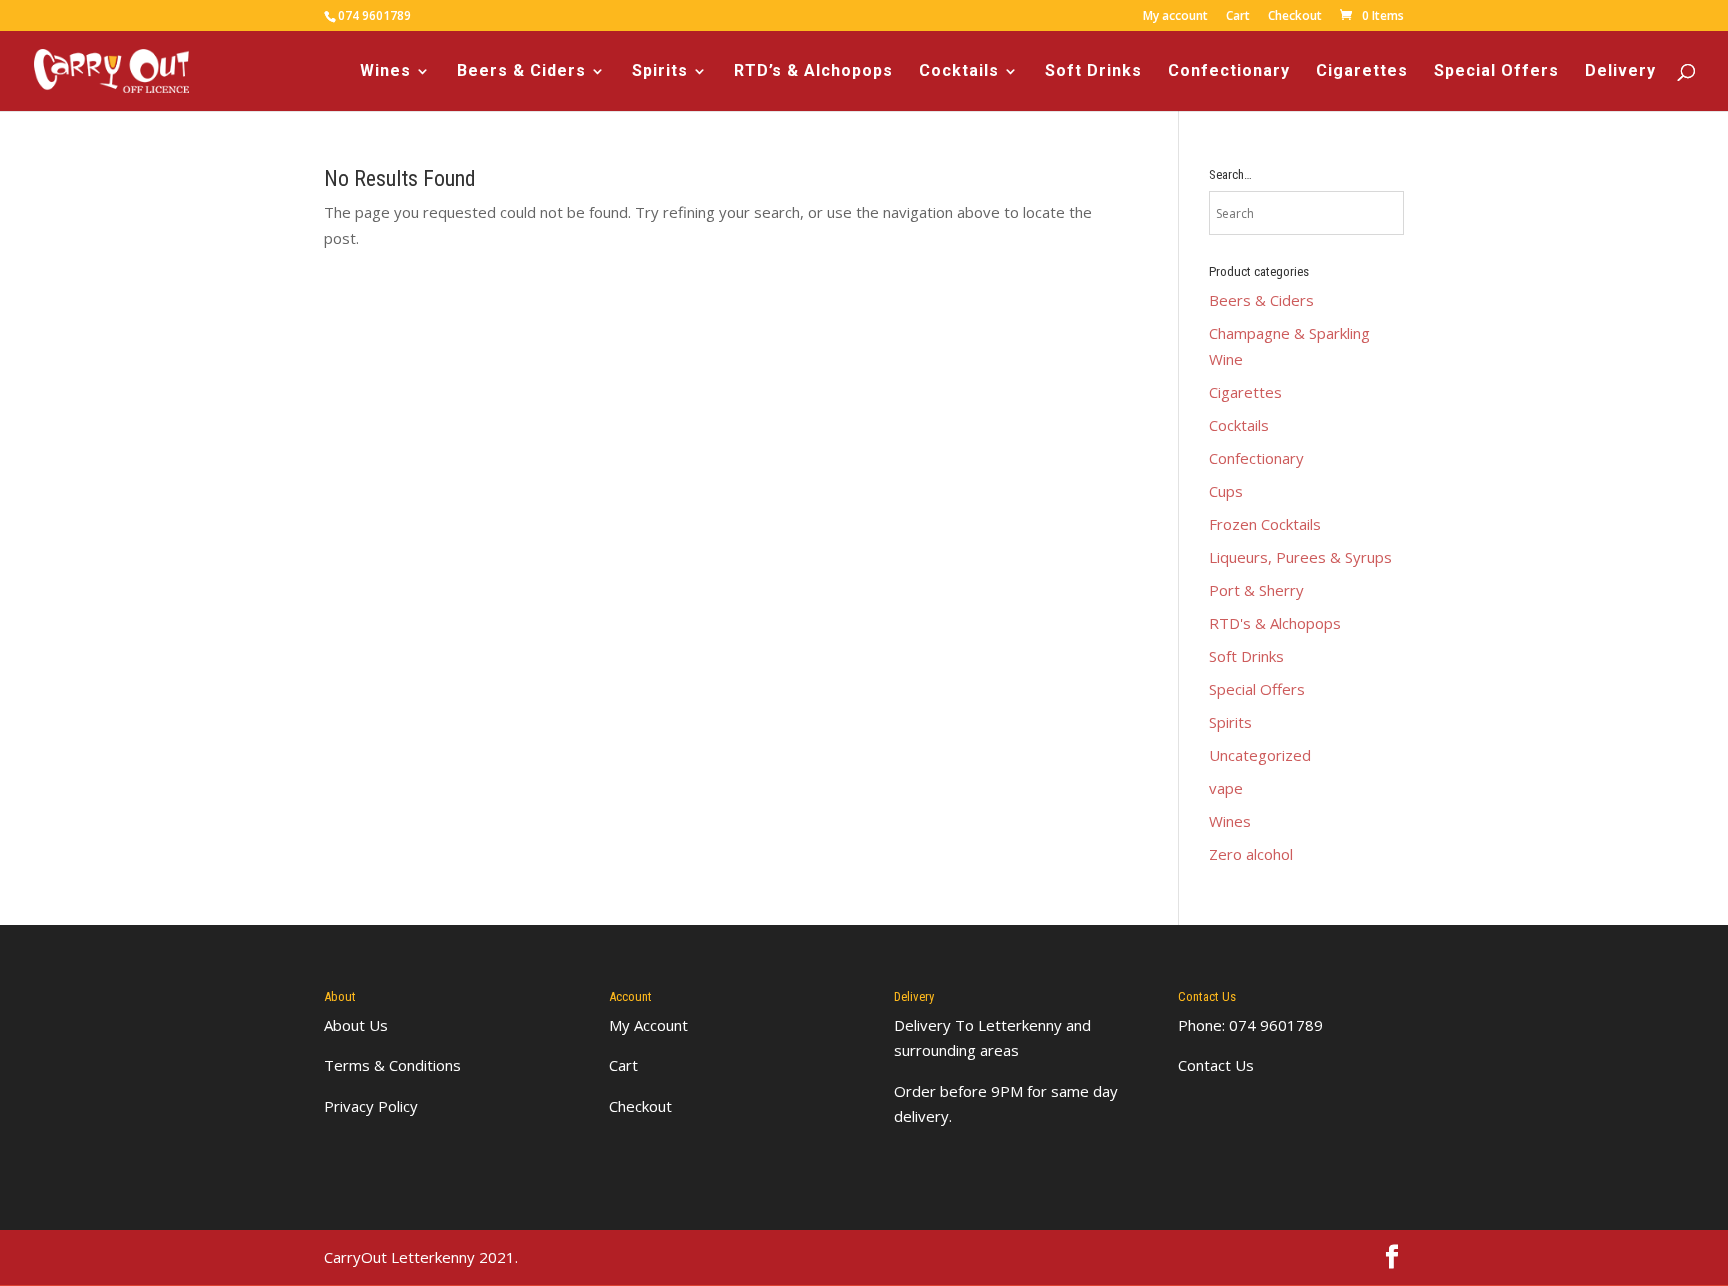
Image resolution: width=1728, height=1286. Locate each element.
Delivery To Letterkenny (978, 1025)
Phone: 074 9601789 (1250, 1025)
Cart (1238, 17)
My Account (648, 1025)
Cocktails (959, 72)
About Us (356, 1025)
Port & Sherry (1256, 590)
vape (1226, 788)
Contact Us (1216, 1065)
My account (1175, 17)
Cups (1226, 491)
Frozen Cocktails (1265, 524)
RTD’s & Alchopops (813, 72)
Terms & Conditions (392, 1065)
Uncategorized (1260, 755)
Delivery (1620, 72)
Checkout (1295, 17)
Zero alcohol (1251, 854)
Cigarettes (1362, 72)
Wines (385, 72)
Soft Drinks (1093, 72)
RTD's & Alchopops (1275, 623)
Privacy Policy (371, 1106)
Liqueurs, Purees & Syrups (1300, 557)
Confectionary (1229, 72)
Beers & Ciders (521, 72)
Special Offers (1496, 72)
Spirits (660, 72)
